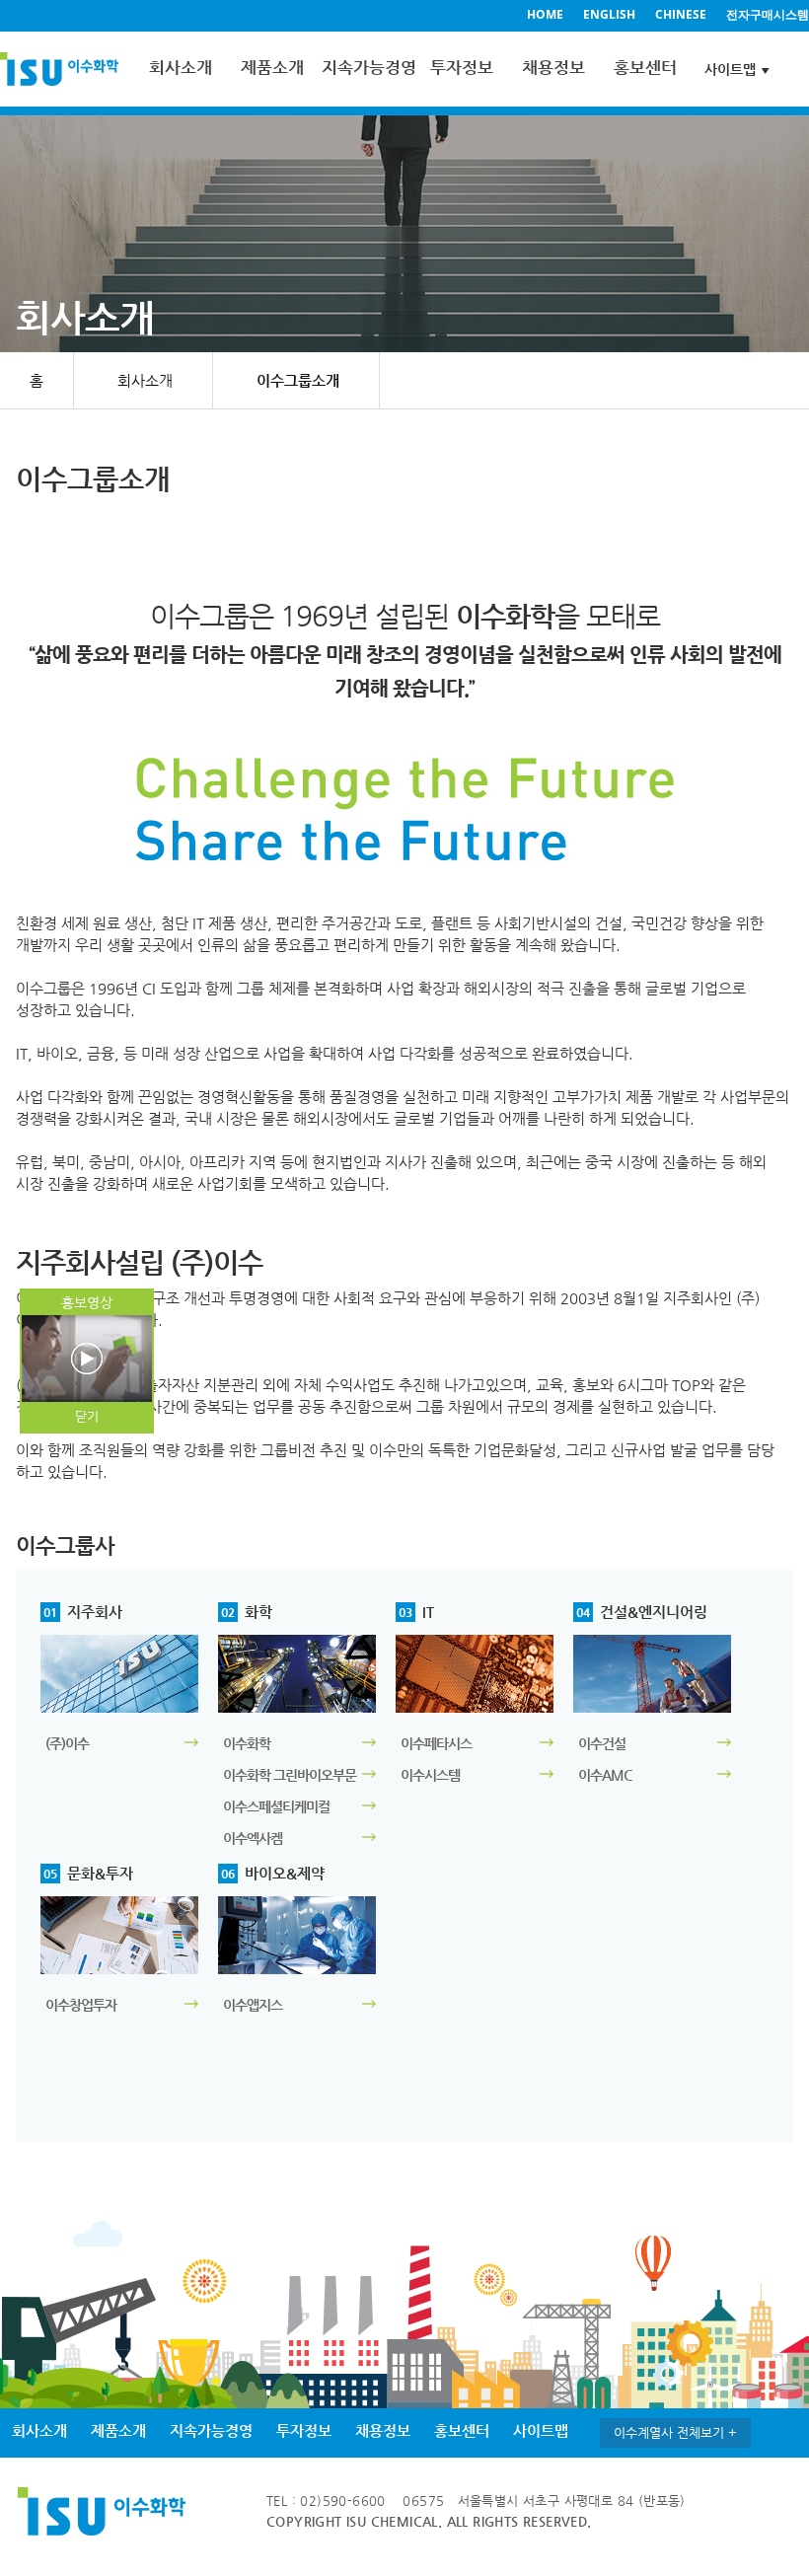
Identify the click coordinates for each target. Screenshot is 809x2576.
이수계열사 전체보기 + (675, 2432)
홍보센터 (645, 67)
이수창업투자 (81, 2005)
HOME (545, 14)
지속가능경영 (367, 67)
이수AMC (605, 1775)
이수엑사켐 (253, 1838)
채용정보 (553, 67)
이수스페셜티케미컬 (276, 1806)
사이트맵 (730, 69)
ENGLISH (609, 14)
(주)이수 (67, 1743)
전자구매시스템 (768, 14)
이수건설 (602, 1743)
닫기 (87, 1416)
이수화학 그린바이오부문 (290, 1775)
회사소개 (181, 67)
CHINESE (681, 14)
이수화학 (247, 1743)
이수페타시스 (436, 1743)
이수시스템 (430, 1775)
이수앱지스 (253, 2005)
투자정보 (462, 67)
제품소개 (272, 67)
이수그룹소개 (298, 380)
